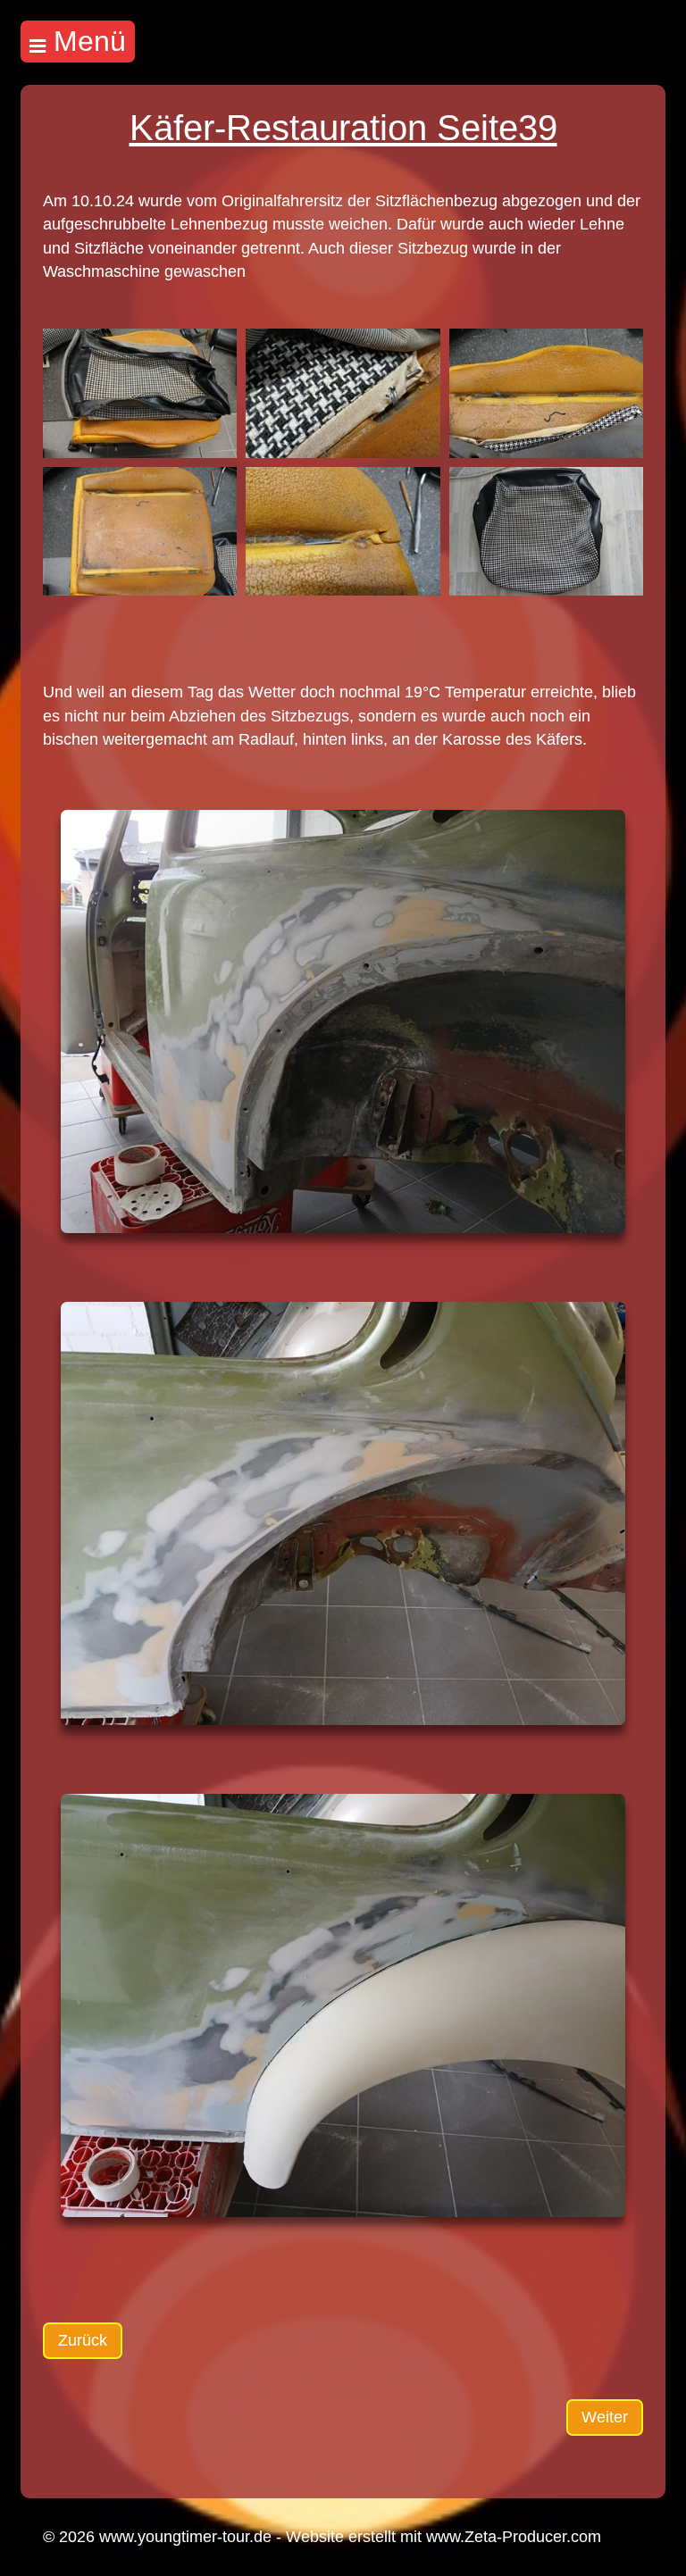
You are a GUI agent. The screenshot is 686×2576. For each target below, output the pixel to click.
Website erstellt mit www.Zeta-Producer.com (443, 2537)
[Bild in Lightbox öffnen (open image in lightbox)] (140, 393)
